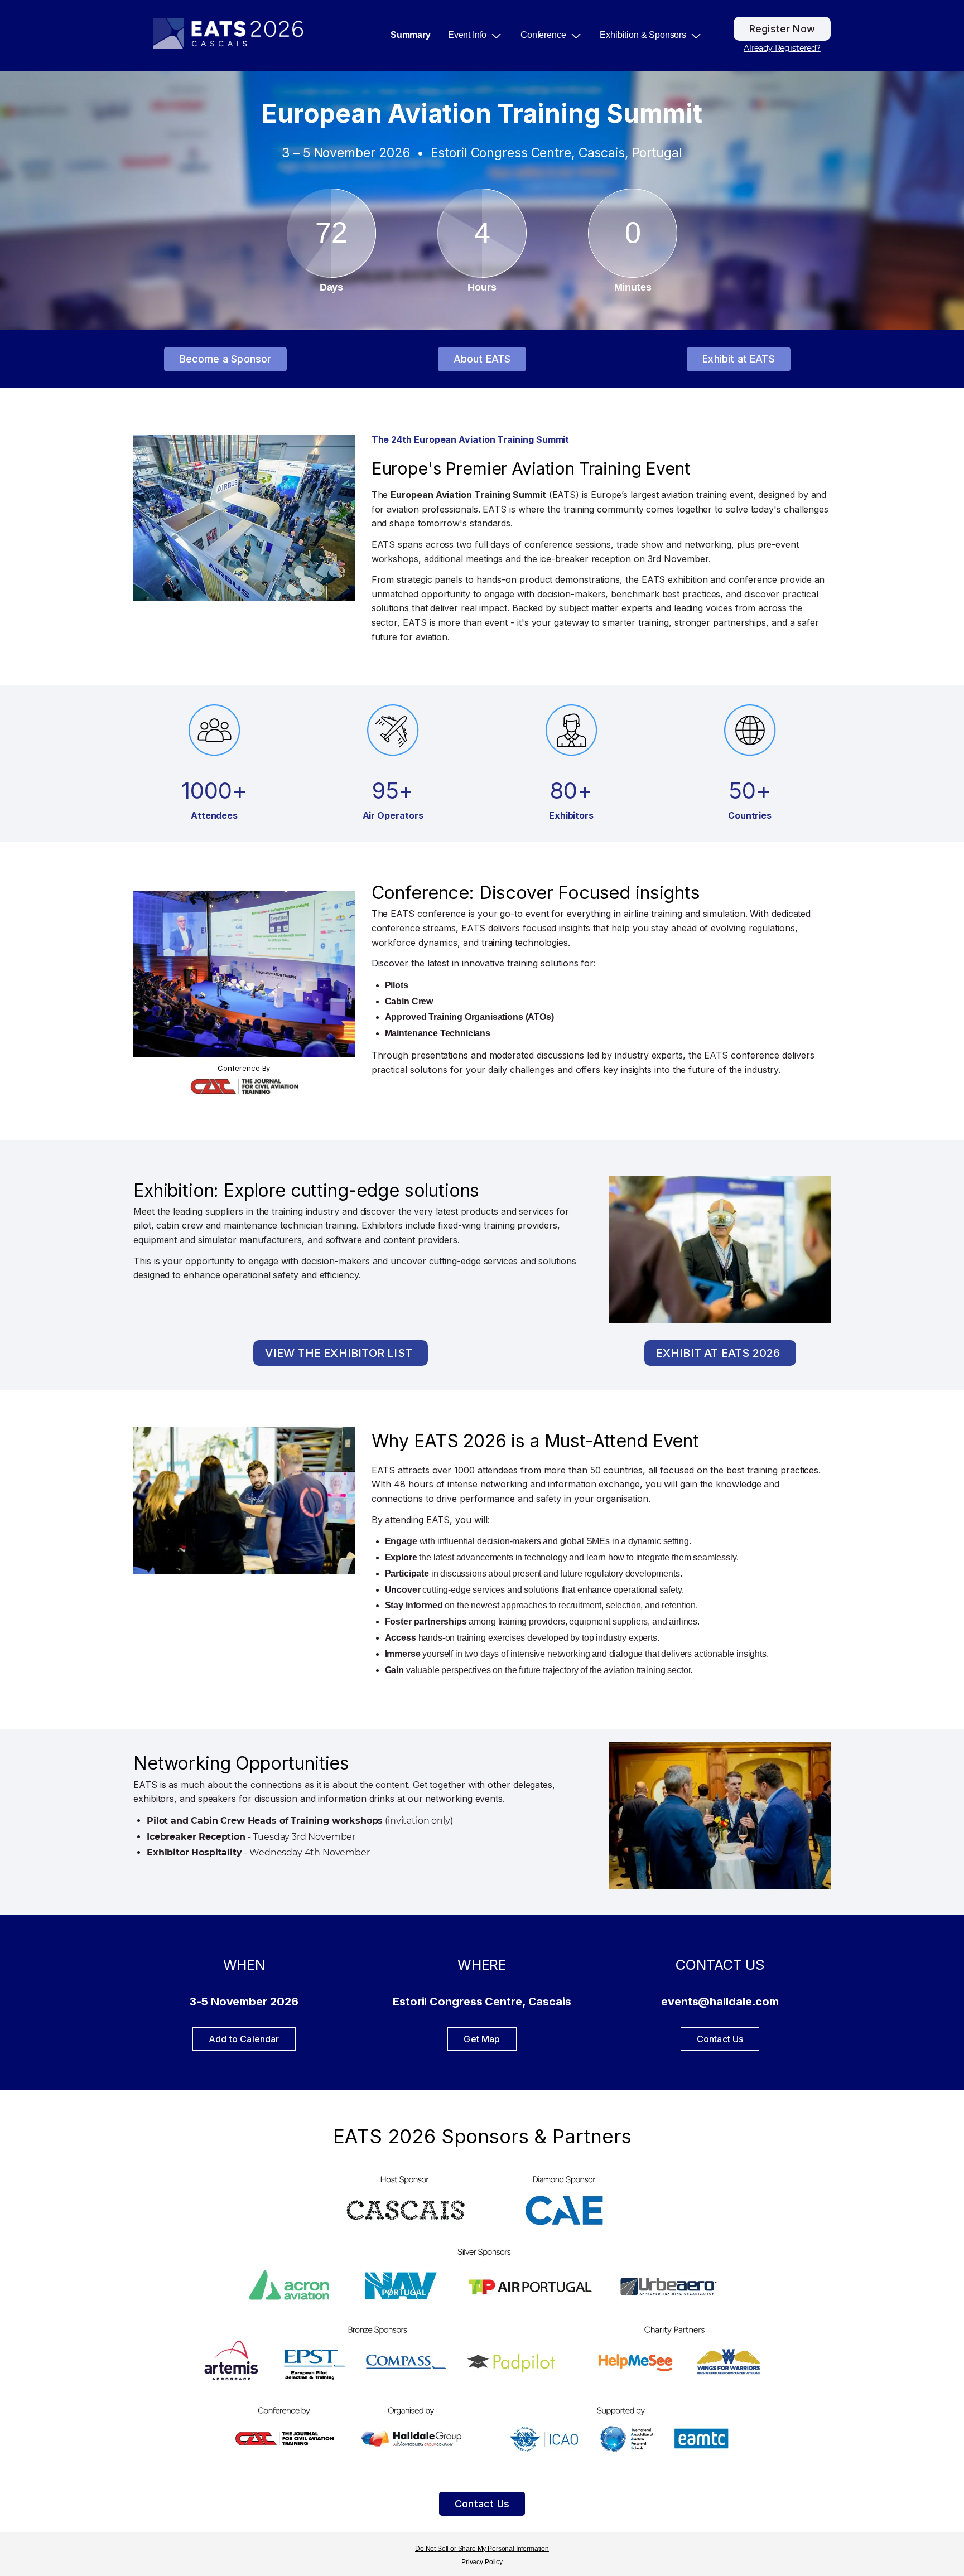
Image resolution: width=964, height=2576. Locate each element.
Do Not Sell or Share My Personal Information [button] (482, 2549)
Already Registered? (782, 48)
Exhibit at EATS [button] (739, 359)
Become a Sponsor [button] (226, 359)
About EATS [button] (482, 359)
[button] (480, 35)
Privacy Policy (482, 2562)
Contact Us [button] (482, 2504)
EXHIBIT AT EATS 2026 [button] (718, 1353)
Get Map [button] (482, 2039)
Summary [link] (411, 35)
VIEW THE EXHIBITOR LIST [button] (339, 1353)
